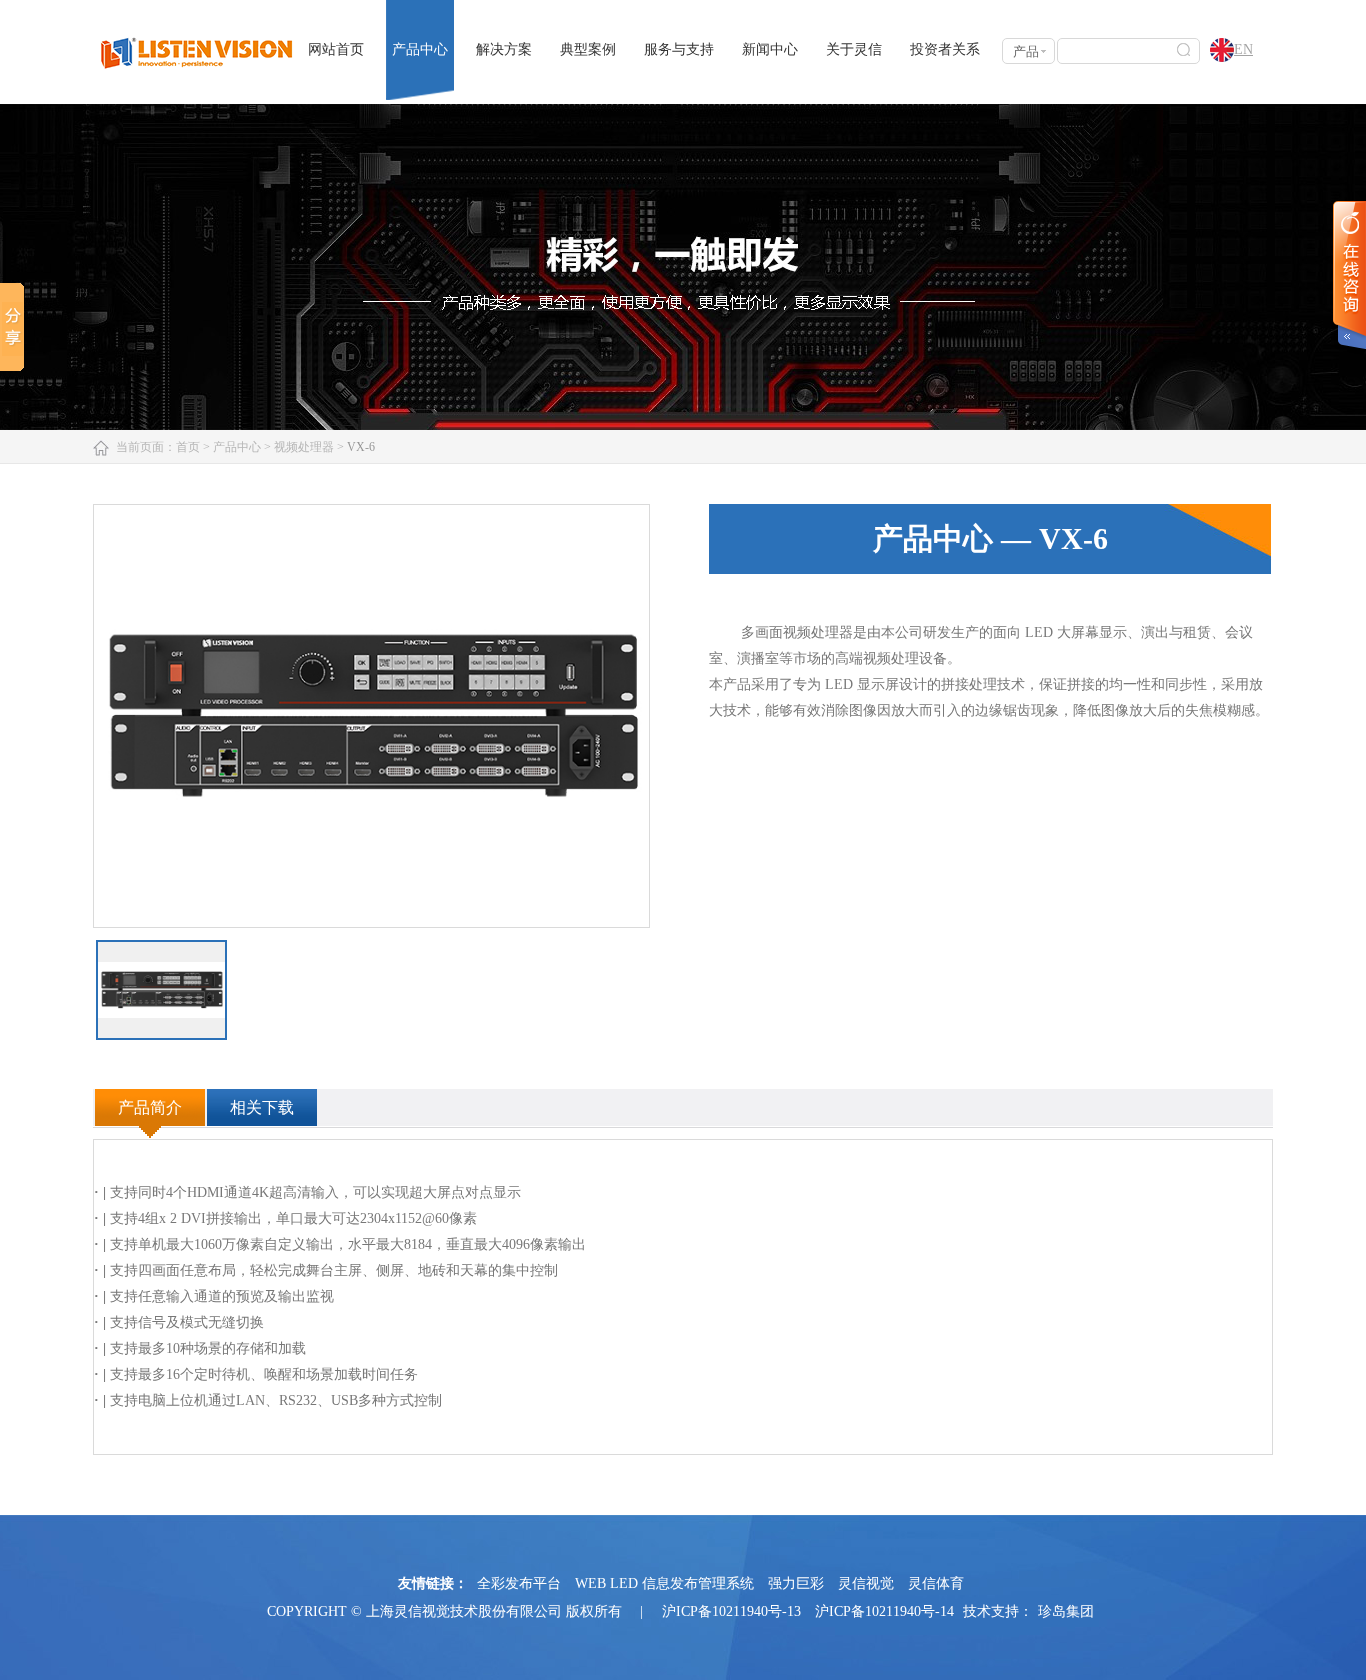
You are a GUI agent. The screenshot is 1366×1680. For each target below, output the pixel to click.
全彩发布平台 (519, 1583)
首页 (188, 447)
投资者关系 (945, 49)
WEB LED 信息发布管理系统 (664, 1583)
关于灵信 (854, 49)
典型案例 (588, 49)
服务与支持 (679, 49)
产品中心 (420, 49)
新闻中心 (770, 49)
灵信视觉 (866, 1583)
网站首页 (336, 49)
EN (1243, 49)
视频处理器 (304, 447)
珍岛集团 (1066, 1611)
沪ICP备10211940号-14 (884, 1611)
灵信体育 (936, 1583)
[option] (371, 716)
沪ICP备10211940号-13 (731, 1611)
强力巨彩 (796, 1583)
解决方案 (504, 49)
